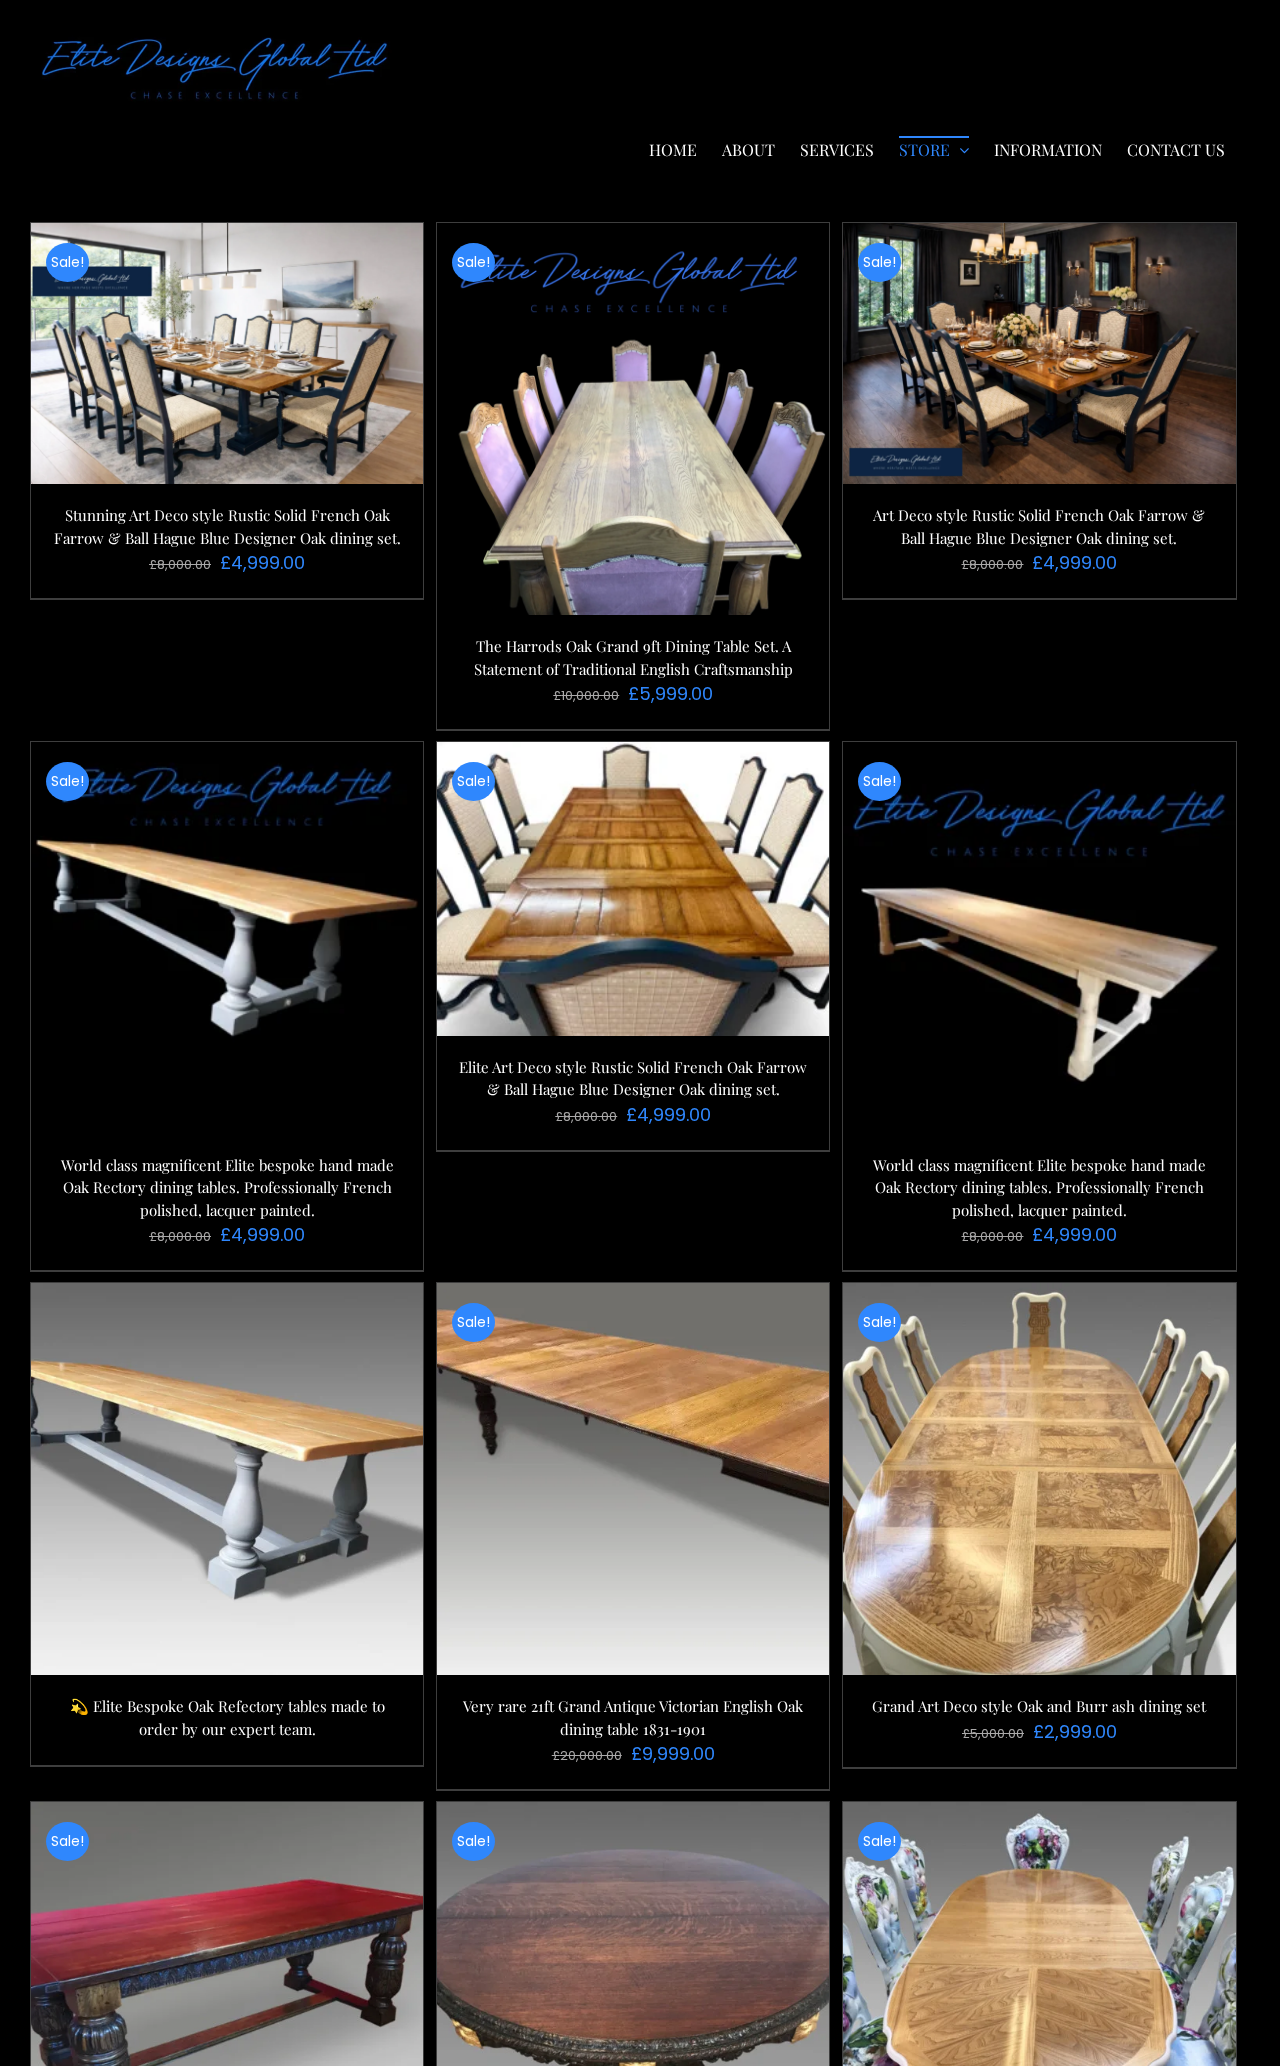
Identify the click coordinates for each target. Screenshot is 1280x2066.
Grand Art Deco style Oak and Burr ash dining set (1039, 1706)
